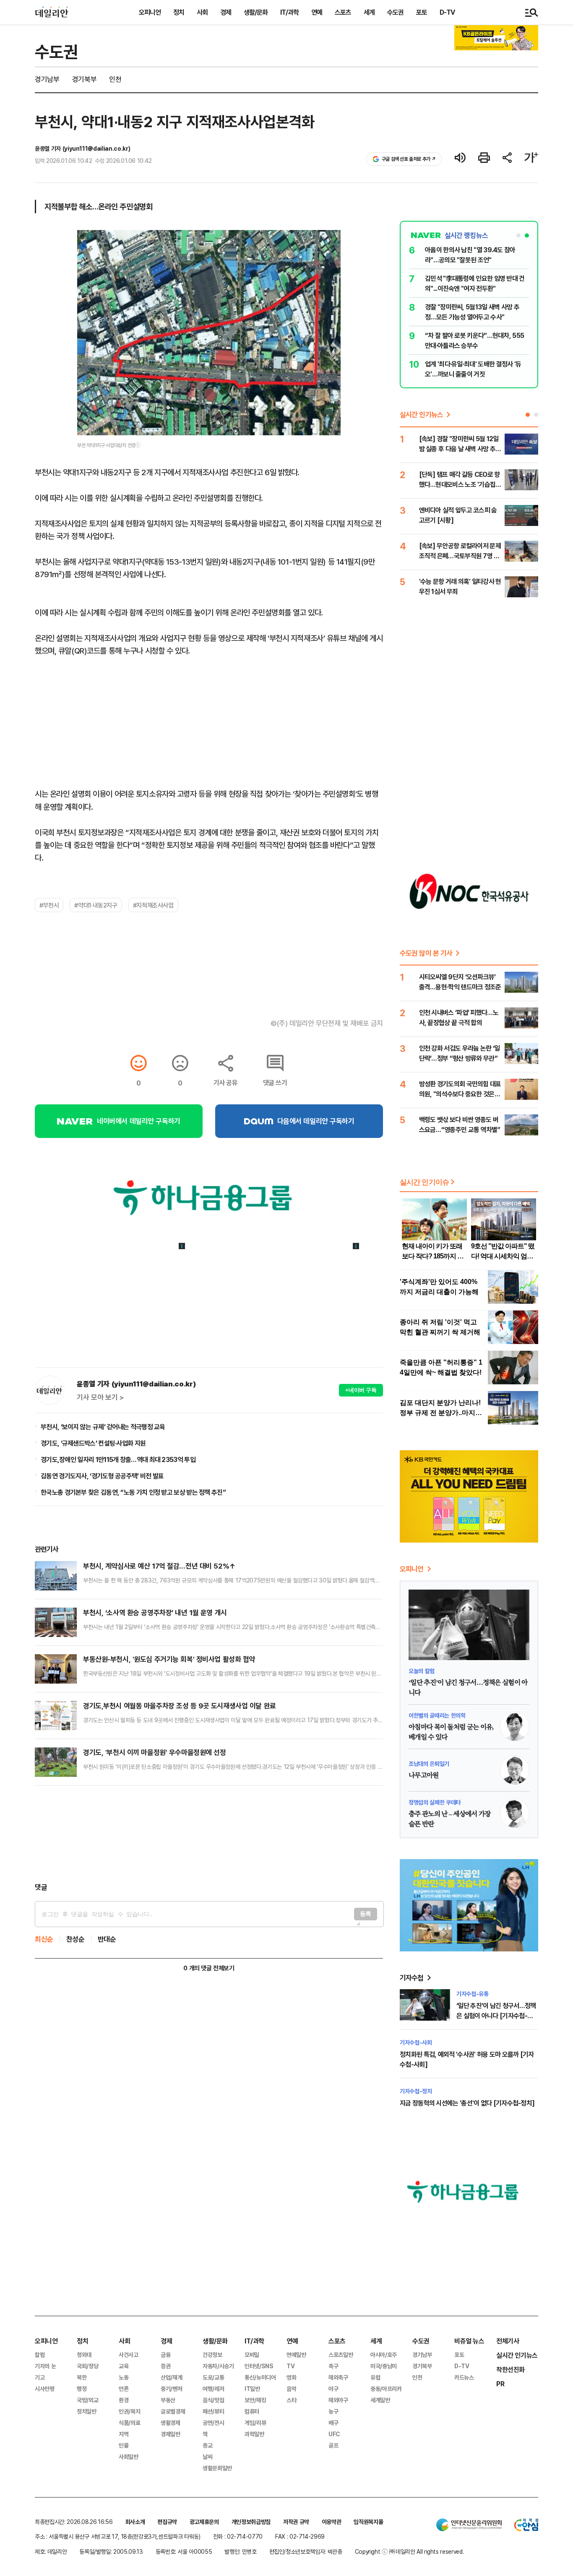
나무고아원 (424, 1776)
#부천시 (49, 905)
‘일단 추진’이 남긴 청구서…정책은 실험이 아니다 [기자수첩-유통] (496, 2016)
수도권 (395, 12)
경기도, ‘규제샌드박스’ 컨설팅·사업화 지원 (93, 1443)
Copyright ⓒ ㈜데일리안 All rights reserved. (409, 2551)
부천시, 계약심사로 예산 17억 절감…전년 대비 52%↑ (159, 1566)
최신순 (44, 1939)
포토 (422, 12)
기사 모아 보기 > (100, 1397)
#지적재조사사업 (153, 905)
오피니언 (150, 12)
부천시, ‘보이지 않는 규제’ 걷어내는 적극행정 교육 (103, 1427)
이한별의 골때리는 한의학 (437, 1715)
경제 (226, 12)
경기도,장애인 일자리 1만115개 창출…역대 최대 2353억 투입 (118, 1459)
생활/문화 (256, 12)
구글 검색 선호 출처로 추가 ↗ (409, 159)
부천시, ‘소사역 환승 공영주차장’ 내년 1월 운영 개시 (155, 1612)
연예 (317, 12)
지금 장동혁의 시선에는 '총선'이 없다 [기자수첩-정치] (467, 2103)
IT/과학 (289, 12)
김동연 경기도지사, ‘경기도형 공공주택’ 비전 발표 (102, 1476)
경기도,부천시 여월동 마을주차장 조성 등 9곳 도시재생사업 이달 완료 (180, 1706)
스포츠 (343, 12)
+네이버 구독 (361, 1390)
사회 (202, 12)
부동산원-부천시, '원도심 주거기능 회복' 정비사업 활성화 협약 (169, 1659)
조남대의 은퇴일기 (429, 1764)
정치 (179, 12)
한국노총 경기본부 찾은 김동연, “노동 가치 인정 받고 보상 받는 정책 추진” (133, 1492)
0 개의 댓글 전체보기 (209, 1968)
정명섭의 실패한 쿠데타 (435, 1802)
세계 (369, 12)
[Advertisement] (209, 1834)
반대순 (107, 1939)
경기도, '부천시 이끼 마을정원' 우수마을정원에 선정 (155, 1752)
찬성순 (76, 1939)
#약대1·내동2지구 (96, 905)
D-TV (447, 12)
